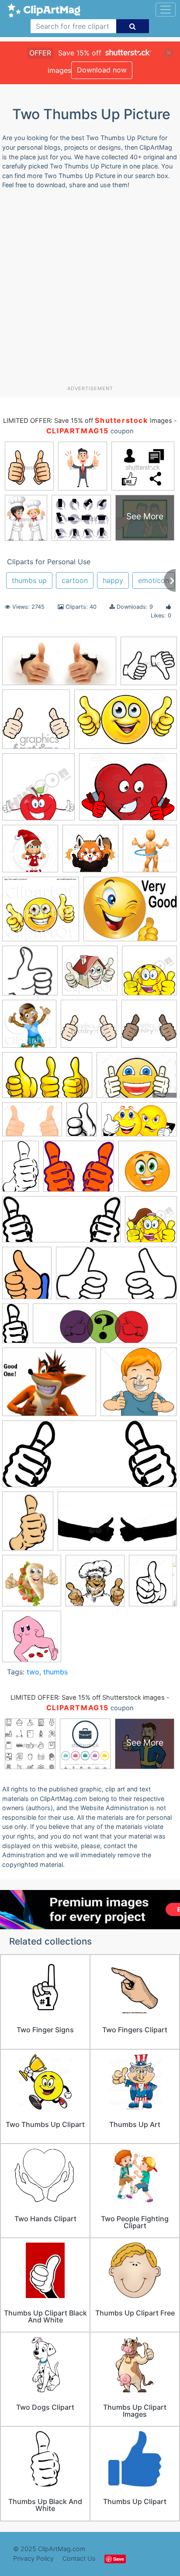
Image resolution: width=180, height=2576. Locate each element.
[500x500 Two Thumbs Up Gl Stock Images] (139, 1386)
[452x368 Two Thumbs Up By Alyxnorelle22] (49, 1386)
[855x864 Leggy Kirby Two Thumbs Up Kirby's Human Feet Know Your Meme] (32, 1640)
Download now (102, 70)
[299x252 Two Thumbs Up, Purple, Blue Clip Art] (79, 1171)
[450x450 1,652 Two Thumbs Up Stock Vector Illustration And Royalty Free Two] (149, 665)
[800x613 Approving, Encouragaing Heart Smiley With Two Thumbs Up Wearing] (128, 791)
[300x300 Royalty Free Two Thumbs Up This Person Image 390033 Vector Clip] (89, 1028)
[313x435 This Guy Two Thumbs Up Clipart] (82, 1123)
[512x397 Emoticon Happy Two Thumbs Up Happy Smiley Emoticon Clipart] (130, 913)
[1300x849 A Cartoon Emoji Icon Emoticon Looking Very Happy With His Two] (126, 723)
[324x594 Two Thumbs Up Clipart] (15, 1327)
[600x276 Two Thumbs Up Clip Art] (61, 1224)
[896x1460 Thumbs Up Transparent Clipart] (21, 1170)
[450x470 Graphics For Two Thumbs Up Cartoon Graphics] (90, 975)
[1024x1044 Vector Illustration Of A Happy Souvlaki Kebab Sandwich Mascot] (32, 1585)
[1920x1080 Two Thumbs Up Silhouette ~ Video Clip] (117, 1525)
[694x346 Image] (59, 665)
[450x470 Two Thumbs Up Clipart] (151, 1223)
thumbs (55, 1672)
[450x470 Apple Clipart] (38, 791)
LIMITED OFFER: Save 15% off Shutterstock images (88, 1698)
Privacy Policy (33, 2558)
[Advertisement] (90, 291)
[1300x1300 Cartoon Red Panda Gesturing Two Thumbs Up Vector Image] (90, 853)
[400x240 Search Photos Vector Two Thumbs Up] (47, 1079)
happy (113, 580)
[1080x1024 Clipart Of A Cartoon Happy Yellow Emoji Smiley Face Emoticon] (41, 913)
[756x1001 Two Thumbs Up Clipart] (28, 1525)
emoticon (154, 580)
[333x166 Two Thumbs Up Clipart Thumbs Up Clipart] (116, 1277)
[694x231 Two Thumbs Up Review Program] (105, 1328)
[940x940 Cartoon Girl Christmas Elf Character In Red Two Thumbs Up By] (30, 853)
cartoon (75, 580)
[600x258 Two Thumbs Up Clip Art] (90, 1458)
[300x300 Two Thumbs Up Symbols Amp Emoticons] (148, 1170)
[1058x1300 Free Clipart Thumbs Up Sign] (153, 1584)
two (33, 1672)
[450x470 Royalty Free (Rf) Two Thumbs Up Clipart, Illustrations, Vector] (29, 1028)
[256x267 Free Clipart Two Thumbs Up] (30, 974)
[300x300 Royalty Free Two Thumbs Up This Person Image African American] (149, 1027)
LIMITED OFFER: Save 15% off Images (87, 421)
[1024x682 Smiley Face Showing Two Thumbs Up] (137, 1079)
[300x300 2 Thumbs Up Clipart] (36, 723)
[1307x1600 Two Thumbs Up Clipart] (27, 1277)
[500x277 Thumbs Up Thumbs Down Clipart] (139, 1123)
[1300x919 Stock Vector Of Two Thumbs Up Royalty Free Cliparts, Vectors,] (32, 1123)
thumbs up (29, 580)
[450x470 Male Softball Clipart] (149, 974)
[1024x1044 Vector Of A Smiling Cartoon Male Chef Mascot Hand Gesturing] (95, 1585)
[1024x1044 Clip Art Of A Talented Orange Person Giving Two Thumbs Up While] (150, 852)
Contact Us (79, 2558)
